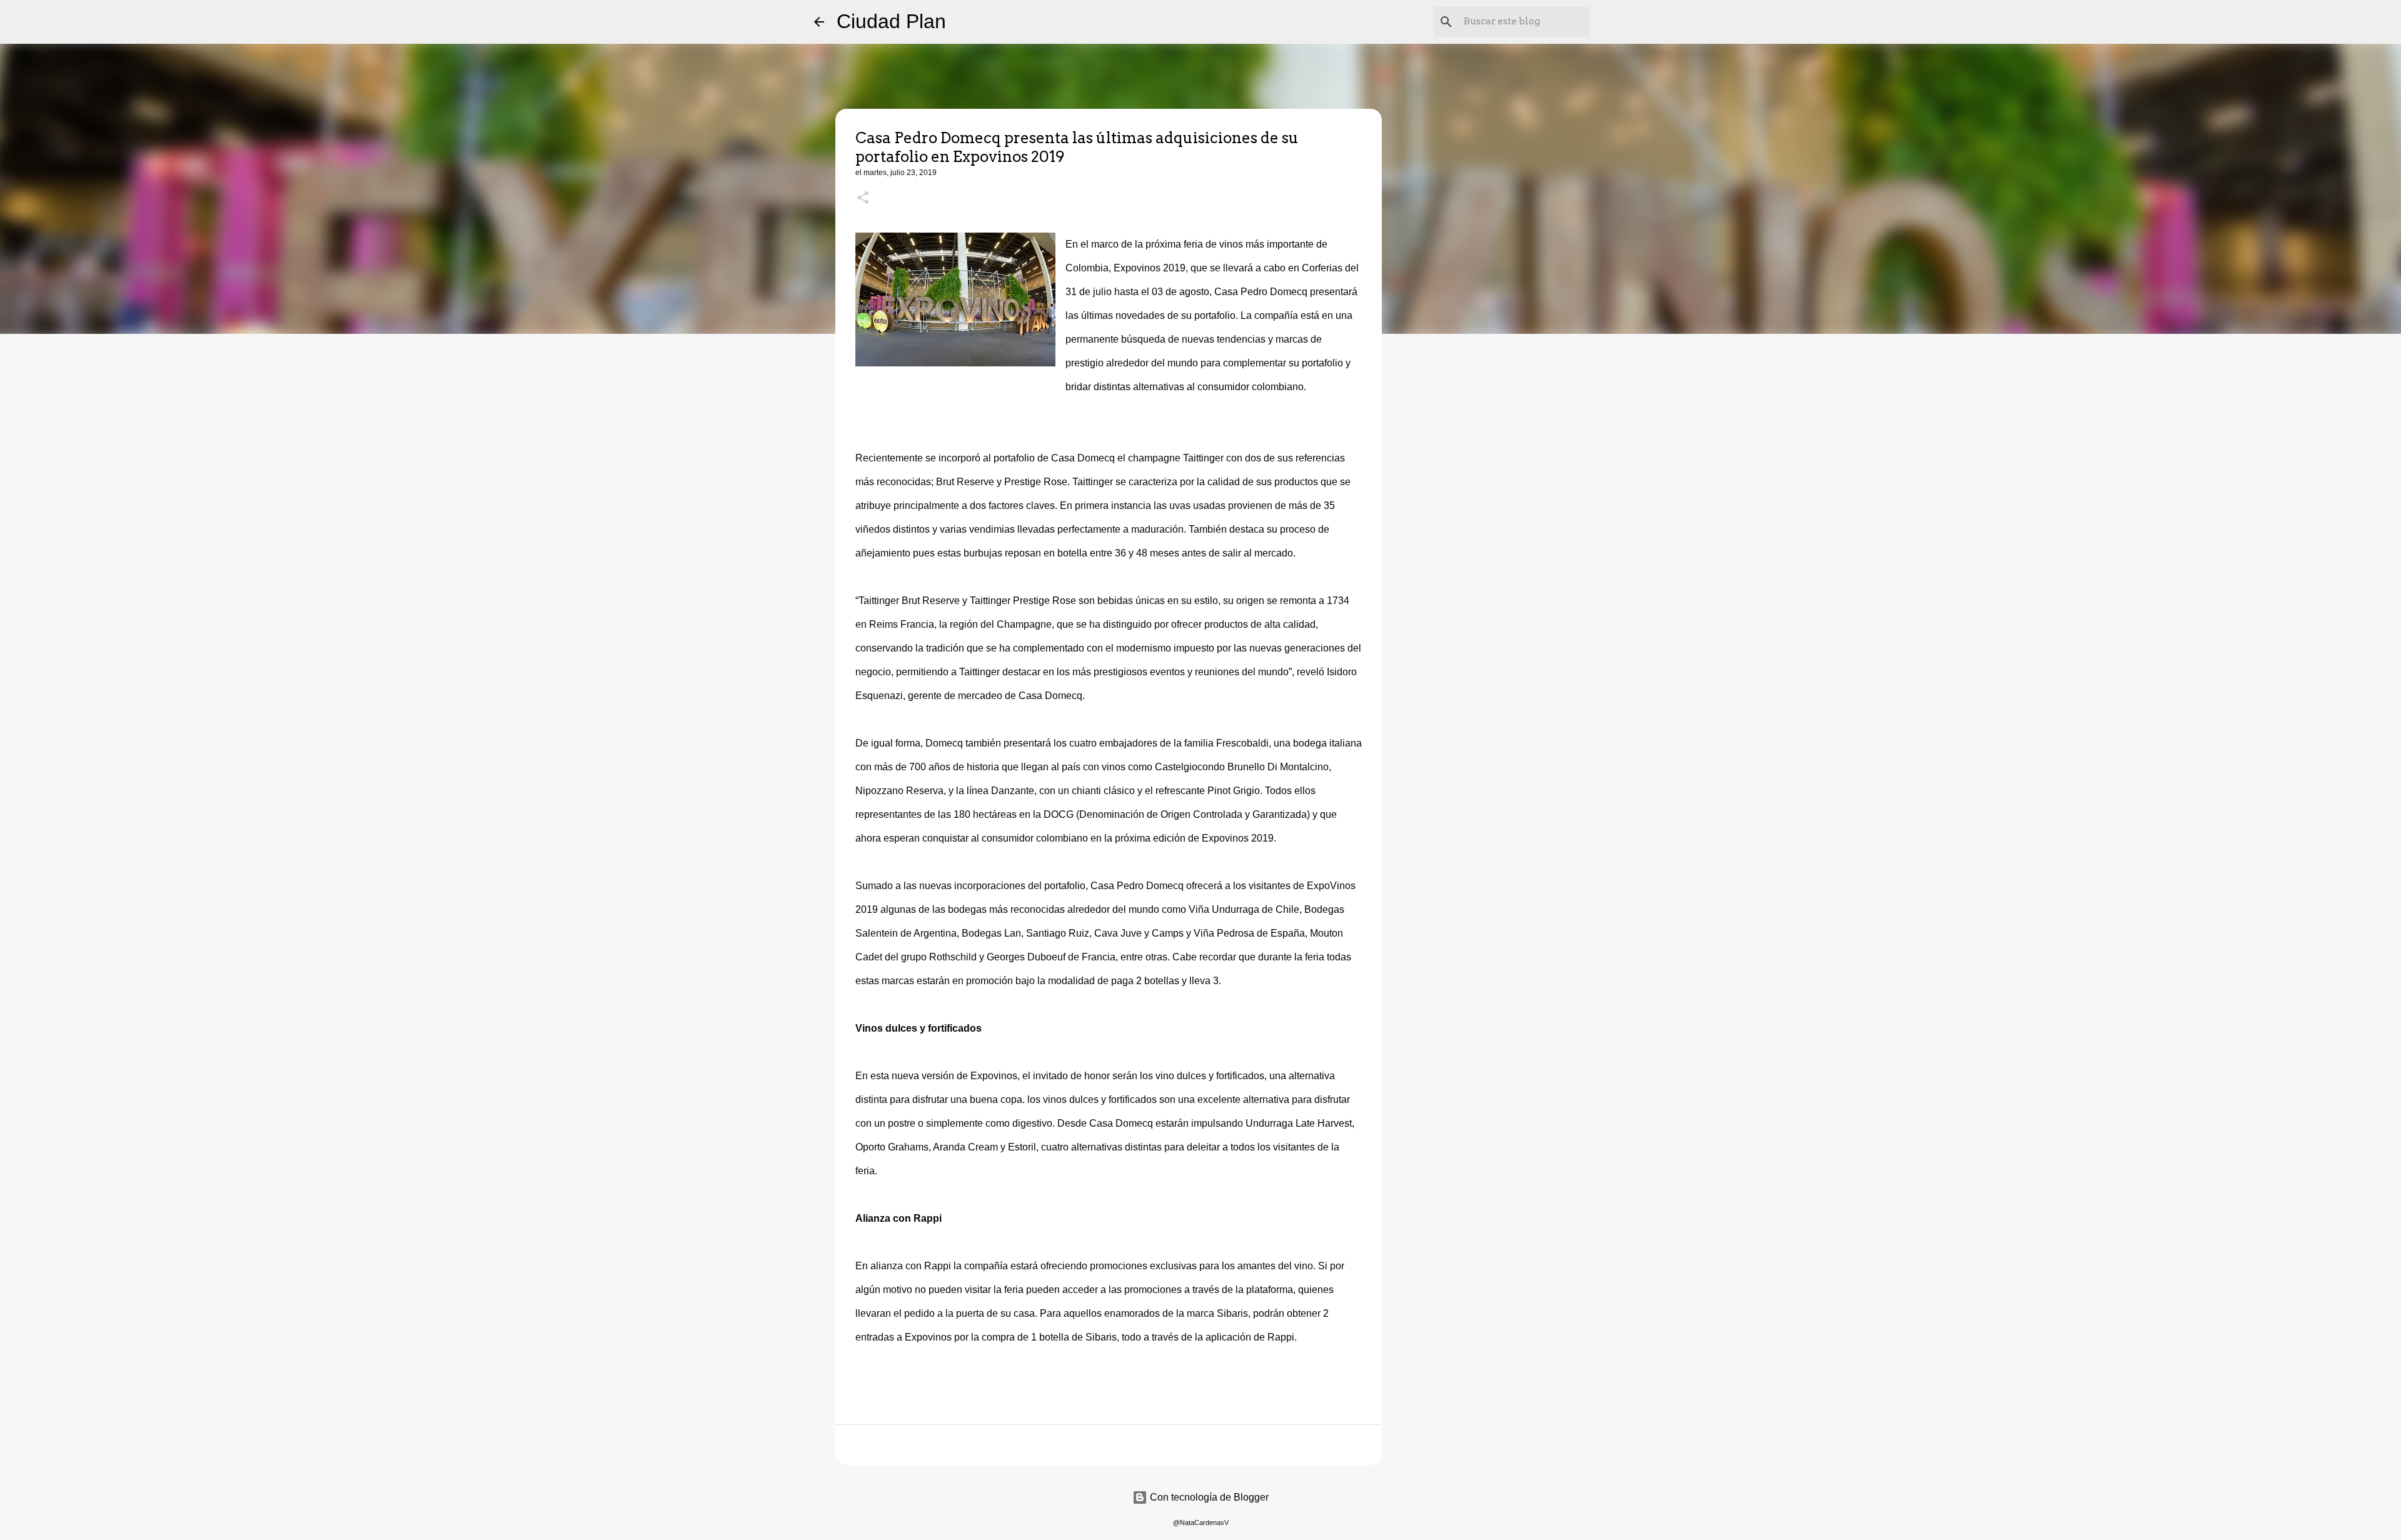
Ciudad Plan (891, 21)
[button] (863, 199)
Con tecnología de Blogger (1208, 1497)
